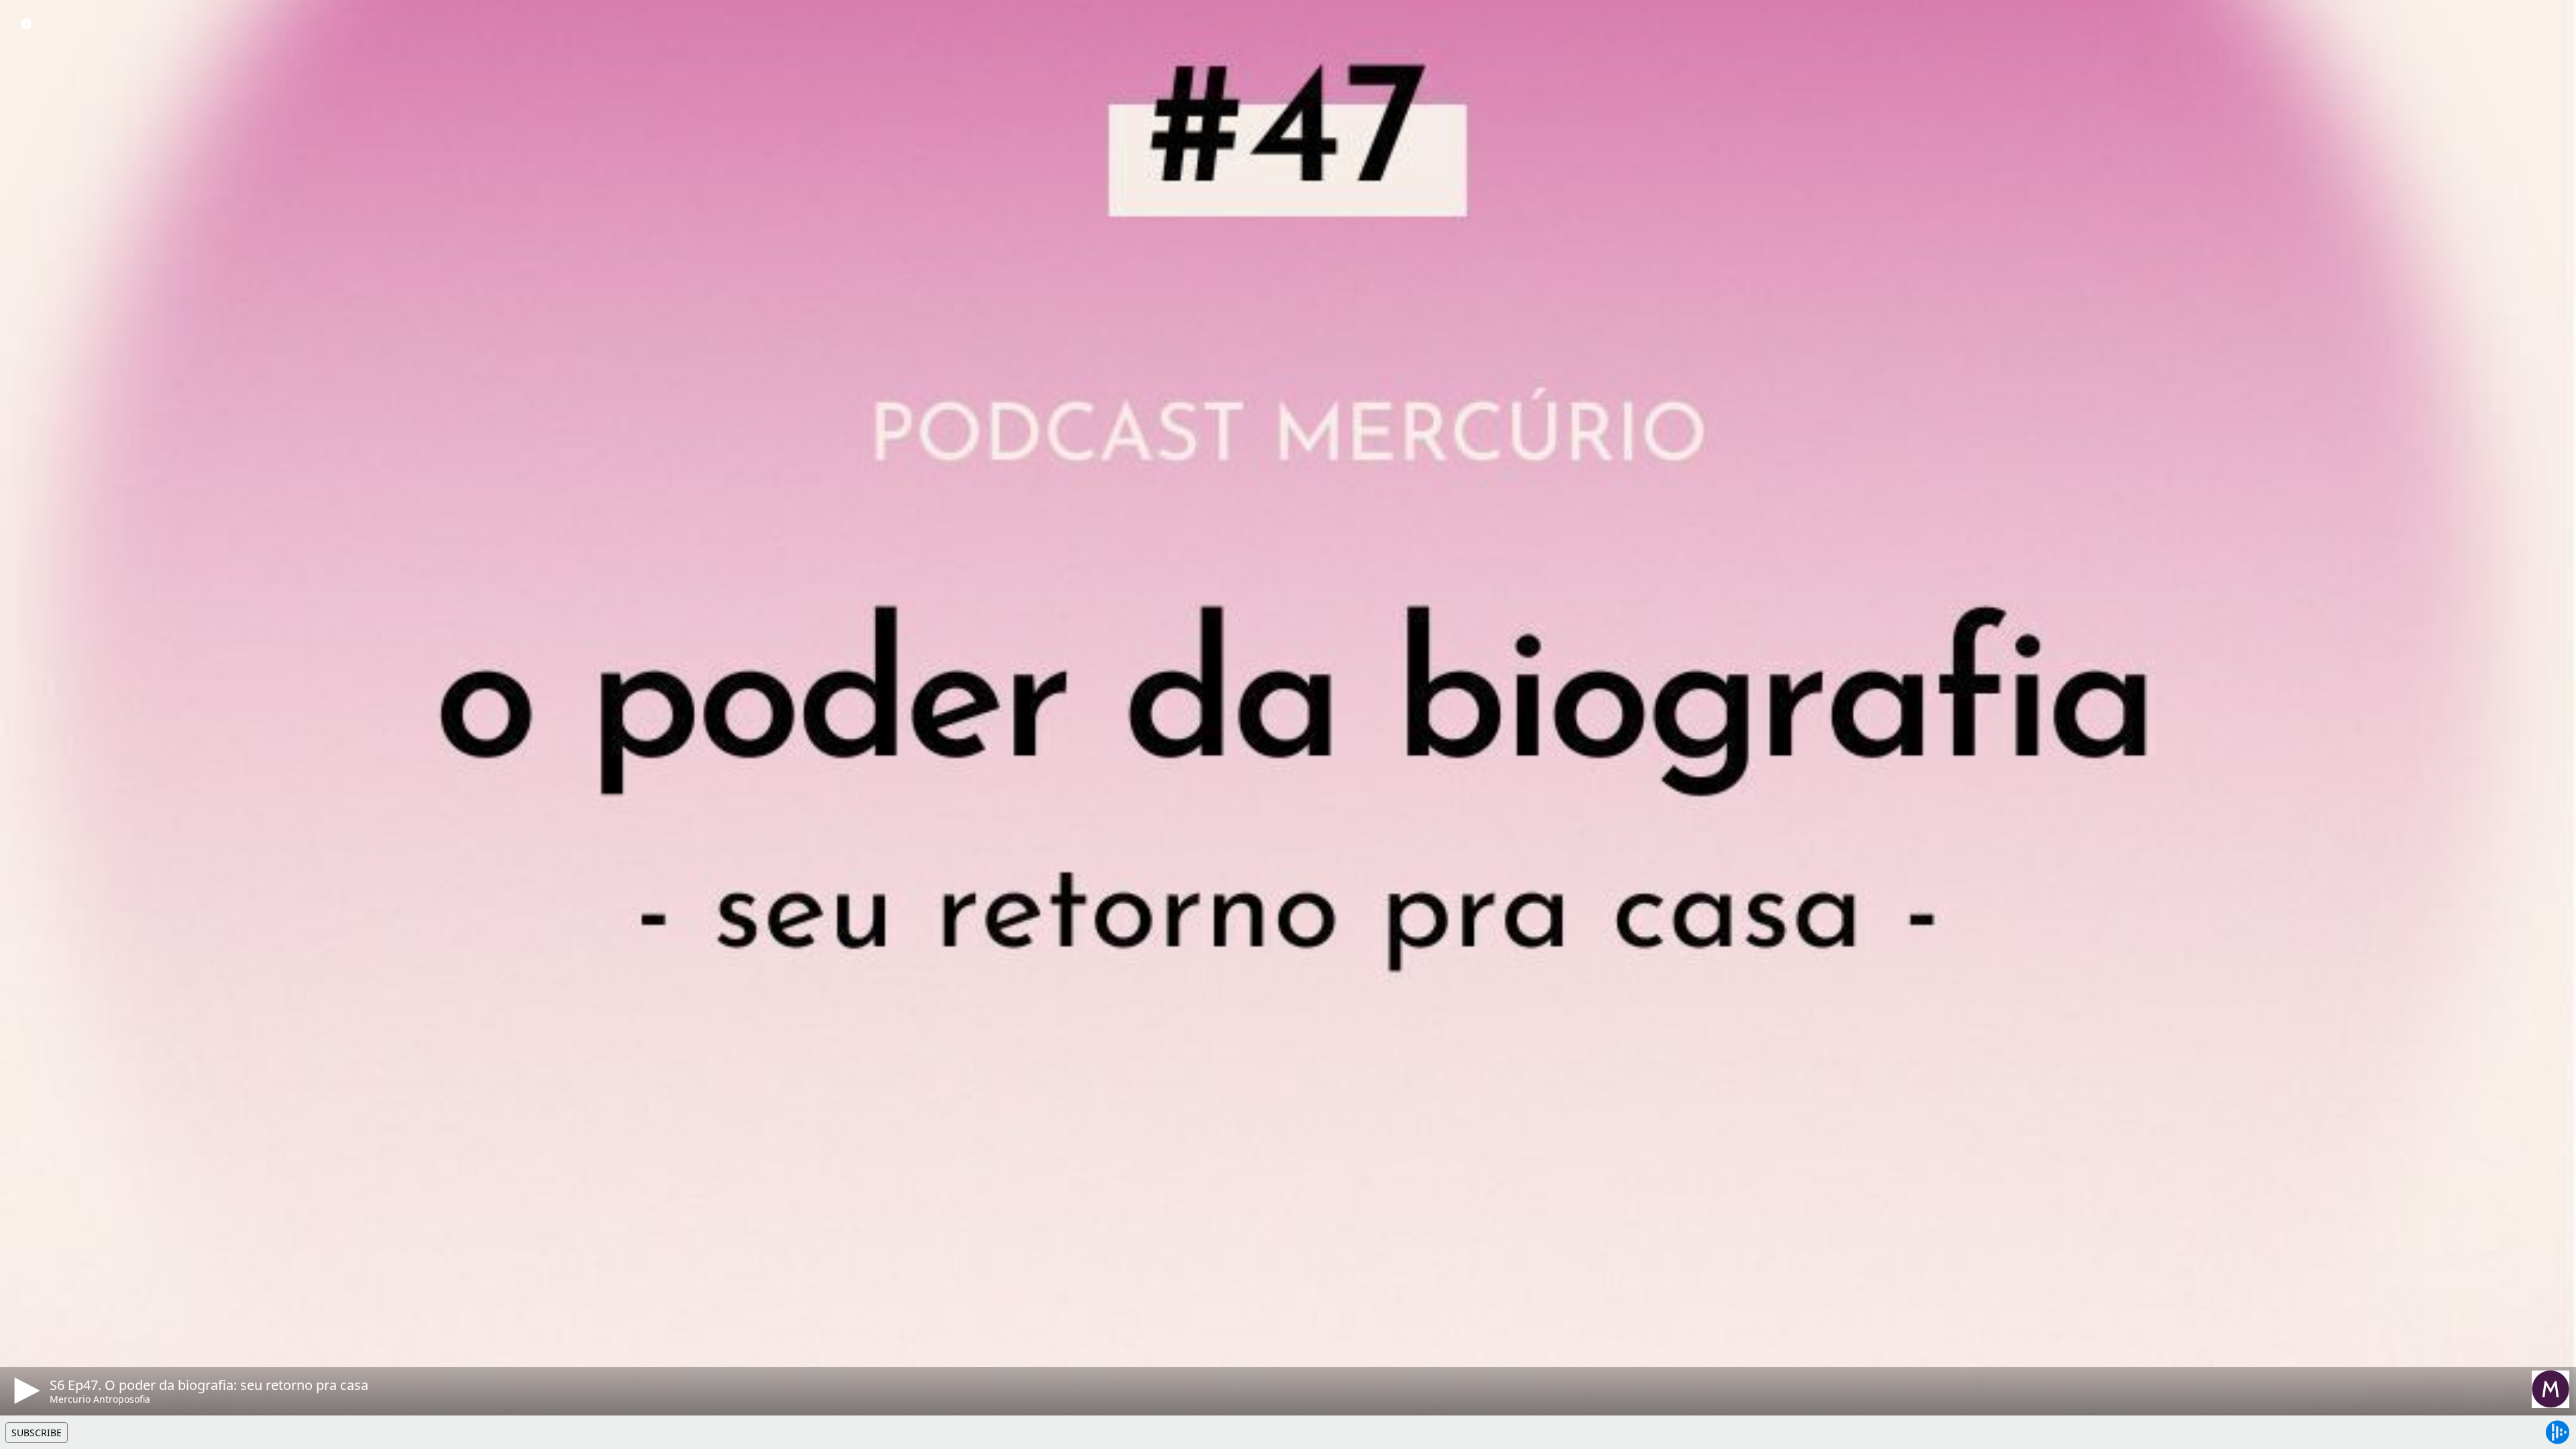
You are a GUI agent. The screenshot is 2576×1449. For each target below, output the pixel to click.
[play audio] (25, 1391)
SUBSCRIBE (37, 1433)
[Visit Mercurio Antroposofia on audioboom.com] (2551, 1389)
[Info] (26, 23)
